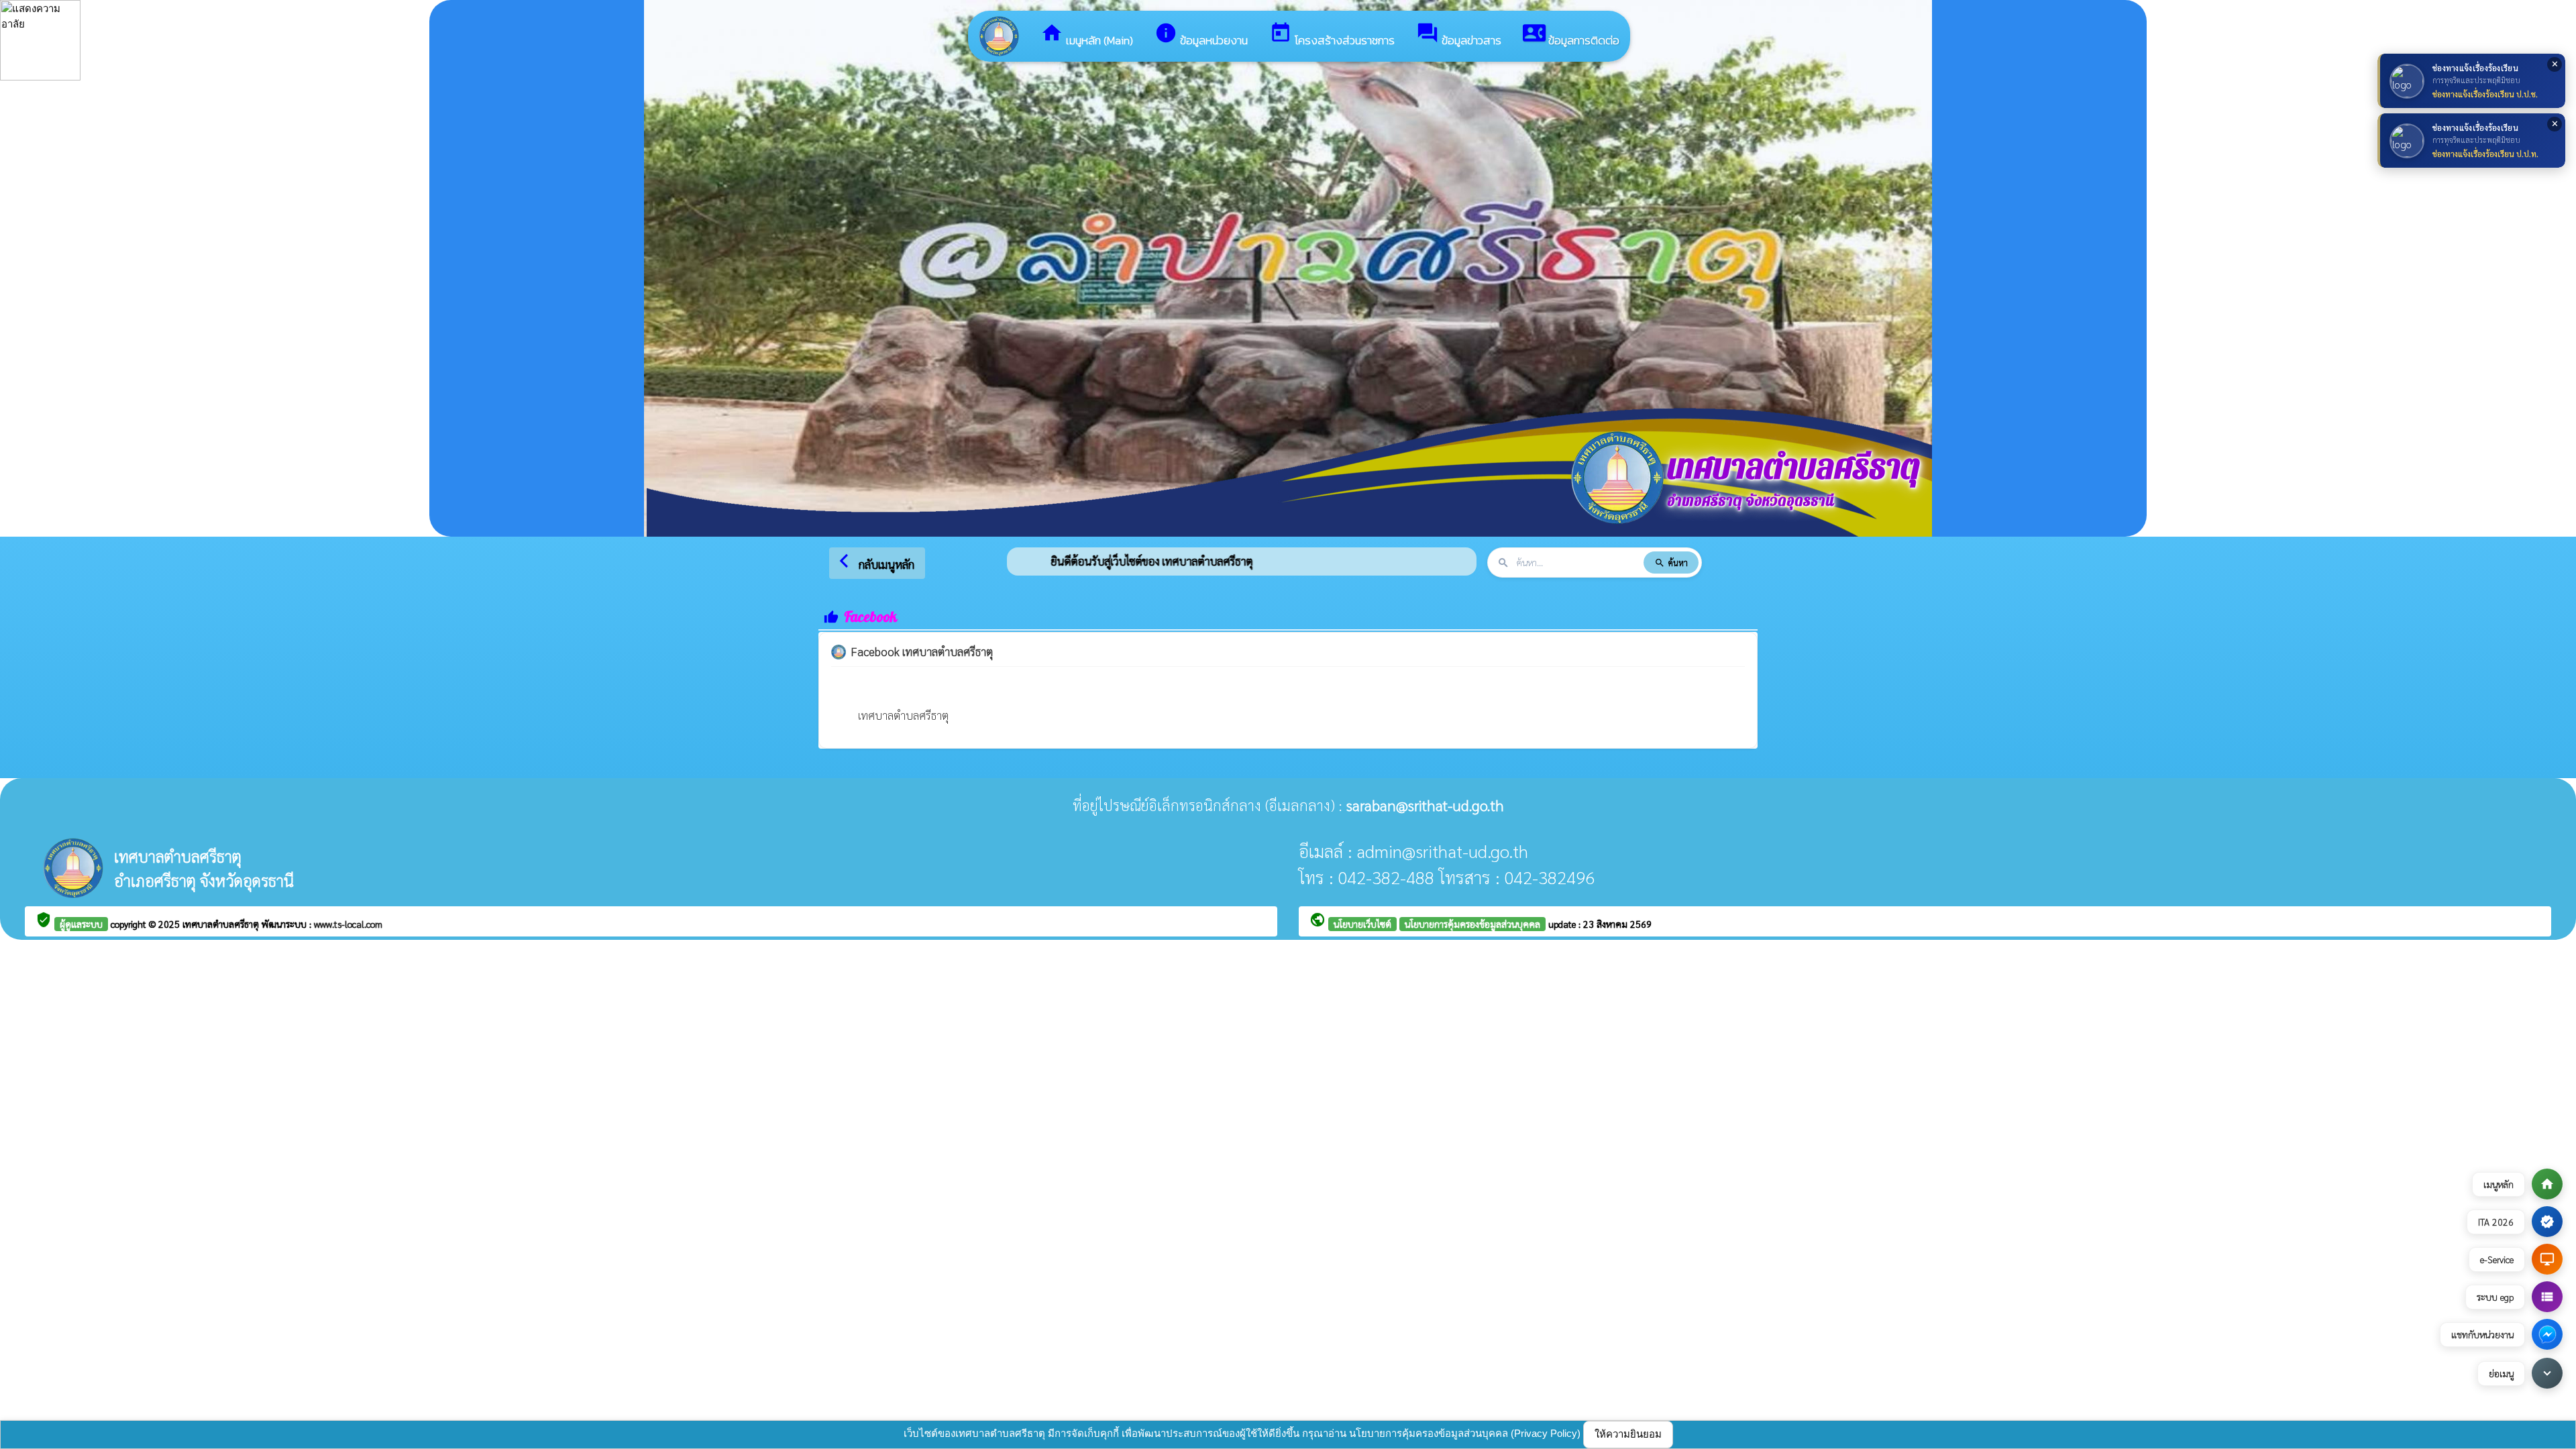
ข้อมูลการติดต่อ (1571, 35)
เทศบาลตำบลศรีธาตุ (903, 715)
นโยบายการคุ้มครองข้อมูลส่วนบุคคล (1472, 924)
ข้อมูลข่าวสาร (1459, 35)
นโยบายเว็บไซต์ (1362, 924)
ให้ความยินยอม (1628, 1434)
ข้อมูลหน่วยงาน (1201, 35)
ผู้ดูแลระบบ (81, 924)
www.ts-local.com (348, 924)
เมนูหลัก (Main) (1087, 35)
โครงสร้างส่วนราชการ (1332, 35)
